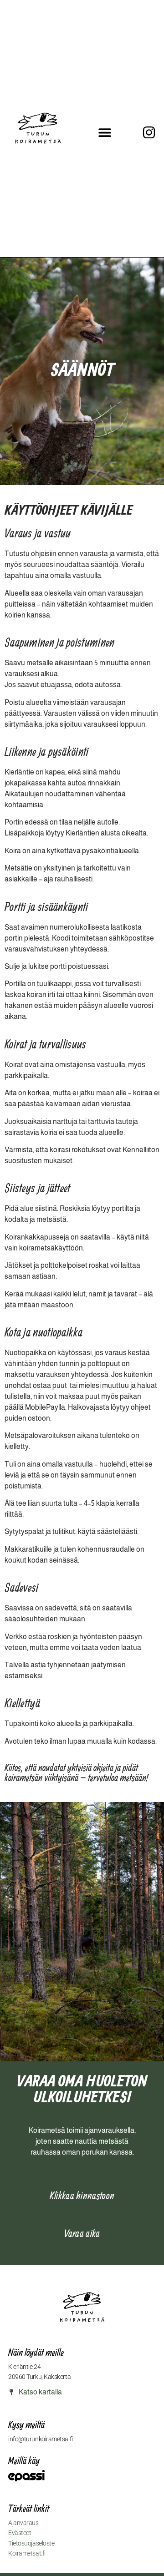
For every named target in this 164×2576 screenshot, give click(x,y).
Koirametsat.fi (27, 2553)
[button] (105, 133)
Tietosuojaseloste (31, 2543)
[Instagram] (149, 132)
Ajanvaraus (23, 2523)
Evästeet (20, 2533)
